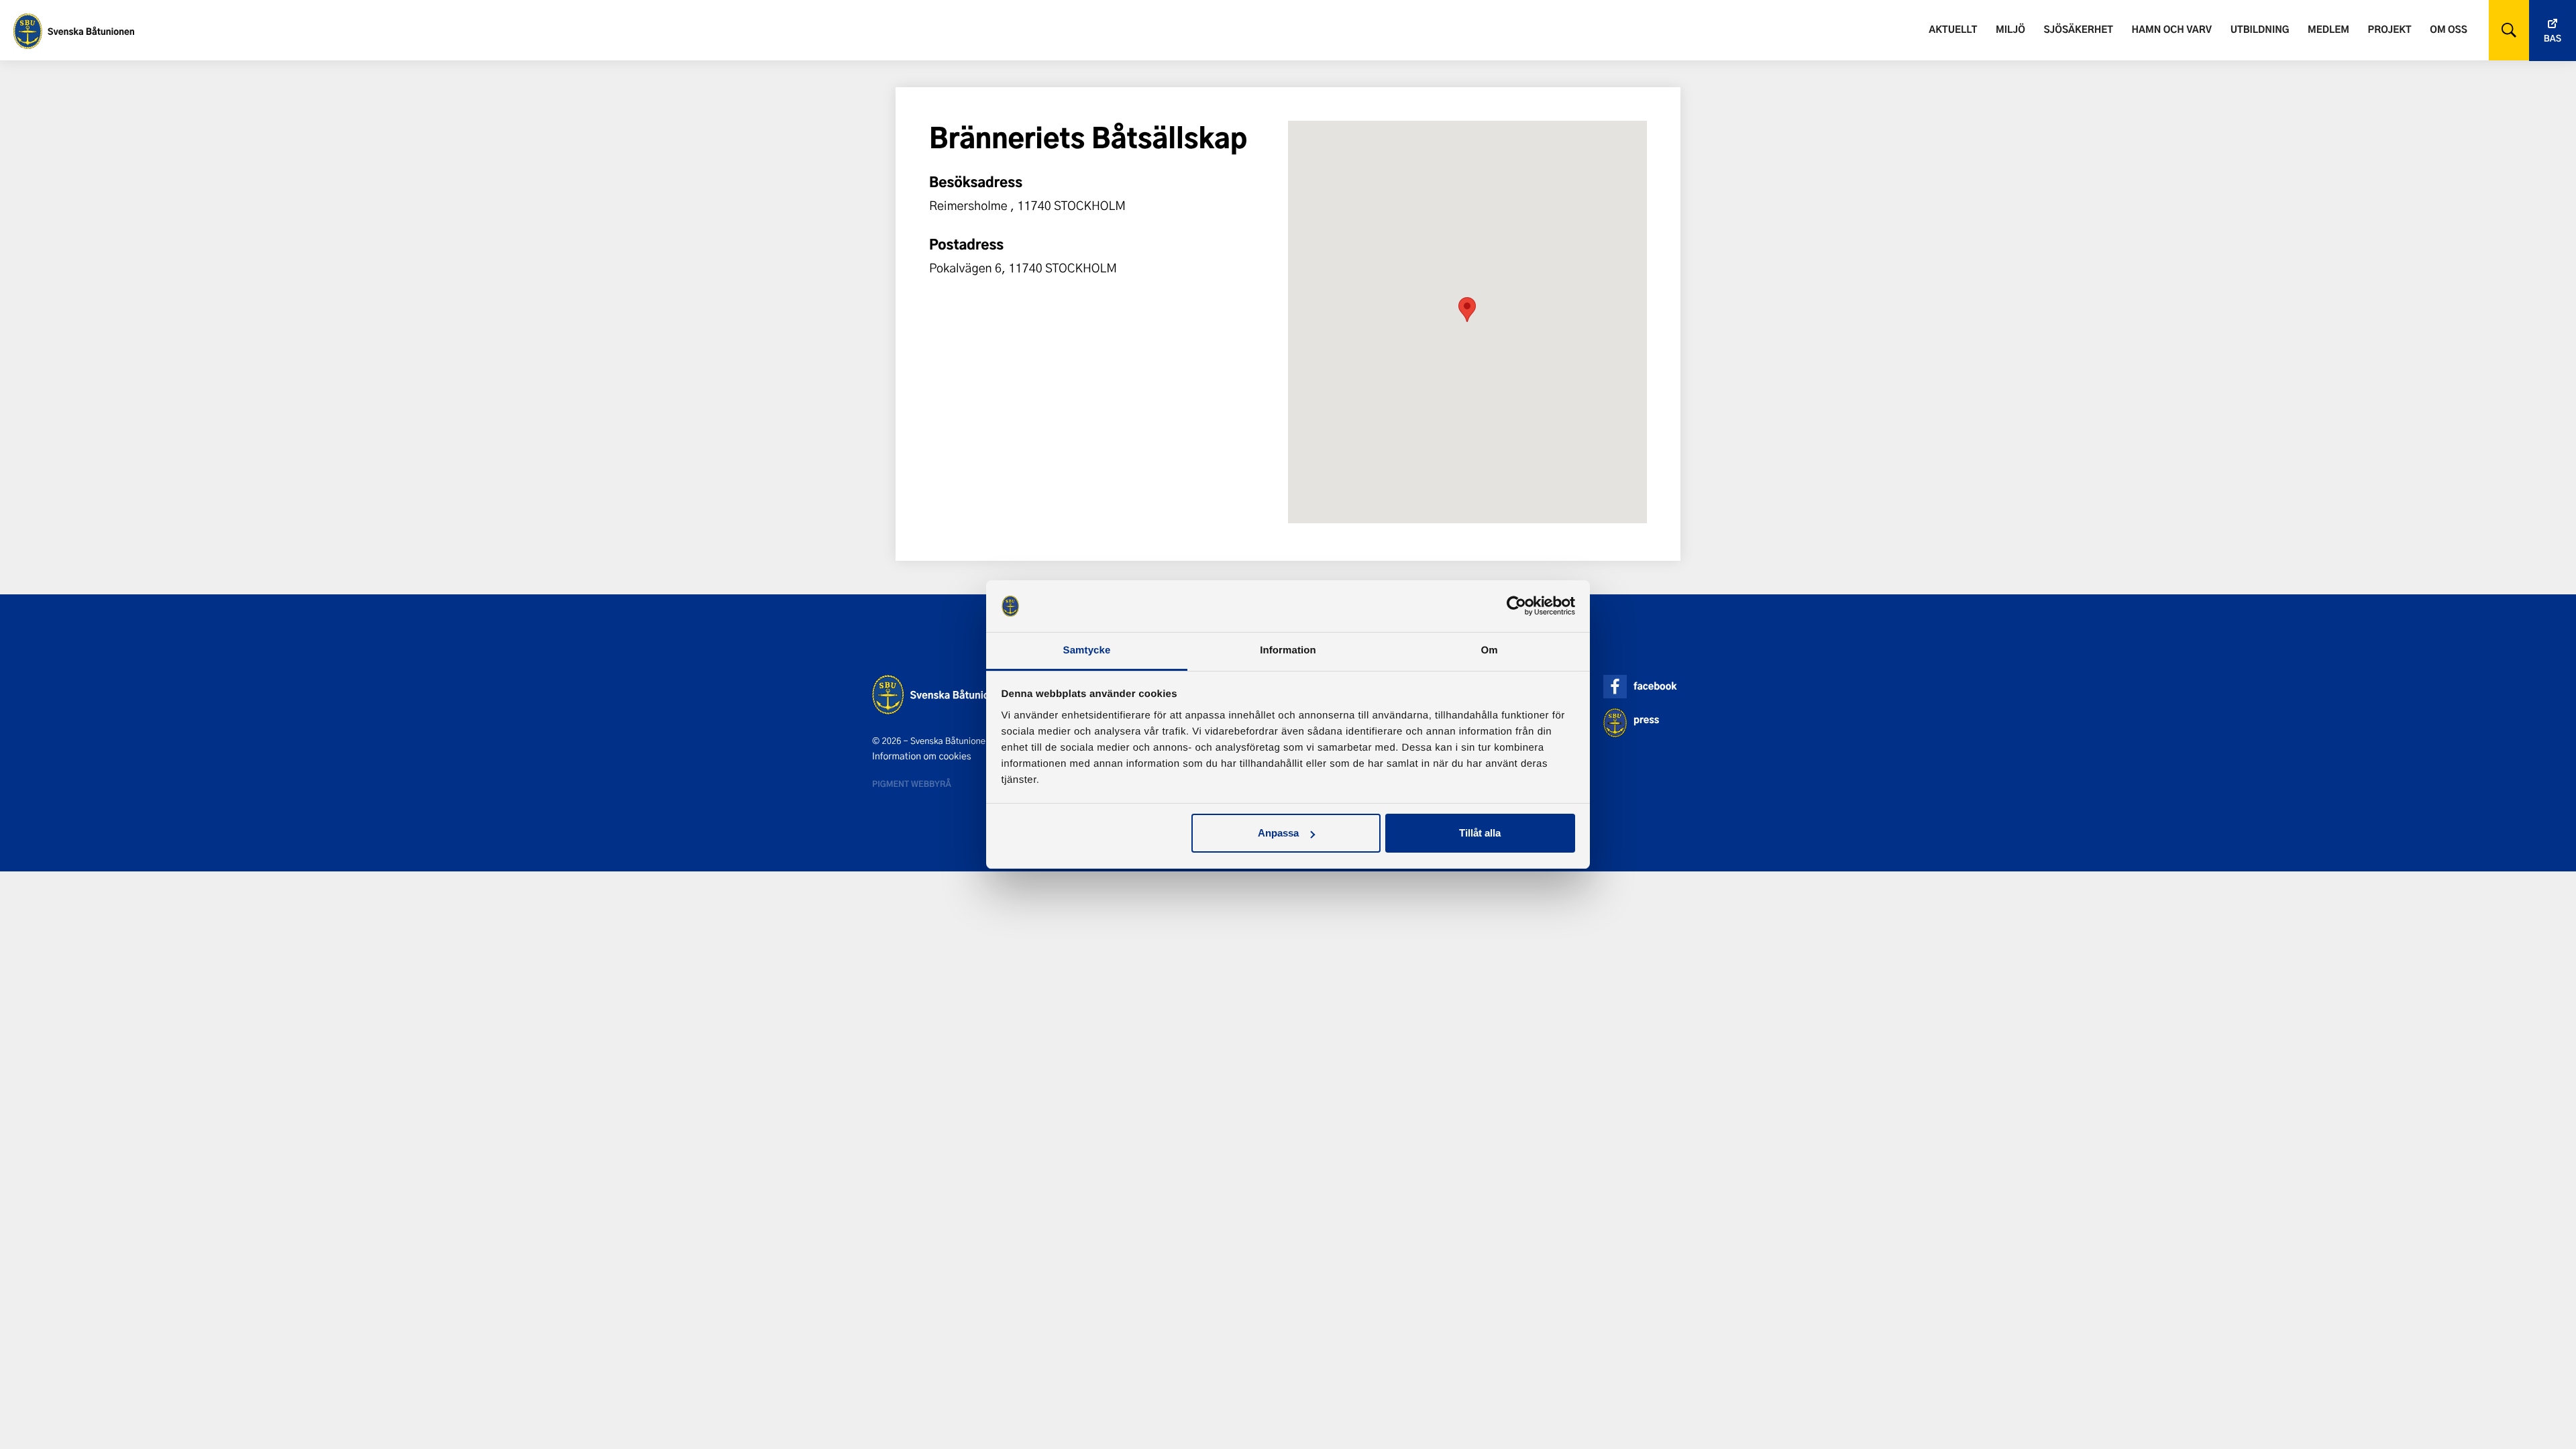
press (1646, 719)
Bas (2553, 39)
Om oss (2448, 29)
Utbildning (2260, 29)
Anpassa (1278, 833)
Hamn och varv (2172, 29)
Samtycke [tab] (1087, 650)
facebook (1655, 686)
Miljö (2010, 29)
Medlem (2328, 29)
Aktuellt (1953, 29)
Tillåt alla (1480, 833)
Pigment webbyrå (912, 784)
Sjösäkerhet (2078, 29)
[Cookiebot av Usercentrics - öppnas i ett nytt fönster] (1516, 606)
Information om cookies (922, 756)
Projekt (2390, 29)
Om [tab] (1489, 650)
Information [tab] (1288, 650)
